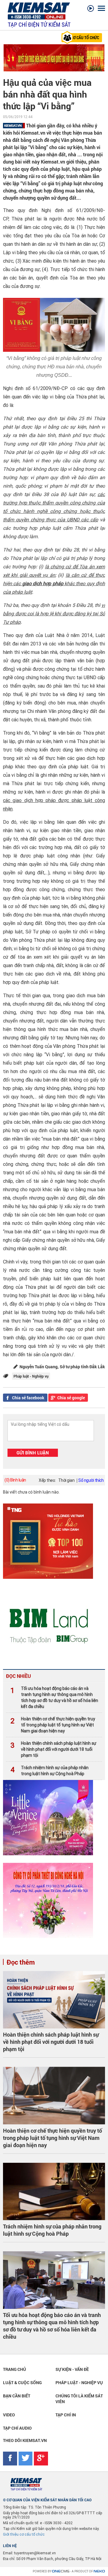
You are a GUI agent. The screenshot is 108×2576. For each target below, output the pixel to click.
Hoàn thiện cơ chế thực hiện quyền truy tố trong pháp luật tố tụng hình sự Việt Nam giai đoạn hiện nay (53, 1725)
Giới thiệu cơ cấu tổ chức (24, 2534)
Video (9, 2415)
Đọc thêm (21, 1962)
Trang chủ (15, 2369)
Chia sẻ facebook (28, 1398)
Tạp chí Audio (17, 2428)
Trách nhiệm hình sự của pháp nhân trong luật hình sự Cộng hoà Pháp (49, 1771)
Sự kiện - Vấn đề (72, 2369)
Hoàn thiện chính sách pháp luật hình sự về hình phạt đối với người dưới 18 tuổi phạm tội (53, 1749)
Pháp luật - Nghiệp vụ (79, 2382)
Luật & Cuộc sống (22, 2382)
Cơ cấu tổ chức (85, 37)
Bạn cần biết (17, 2396)
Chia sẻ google (71, 1398)
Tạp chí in (66, 2415)
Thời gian (66, 1480)
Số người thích (91, 1480)
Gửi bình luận (33, 1453)
